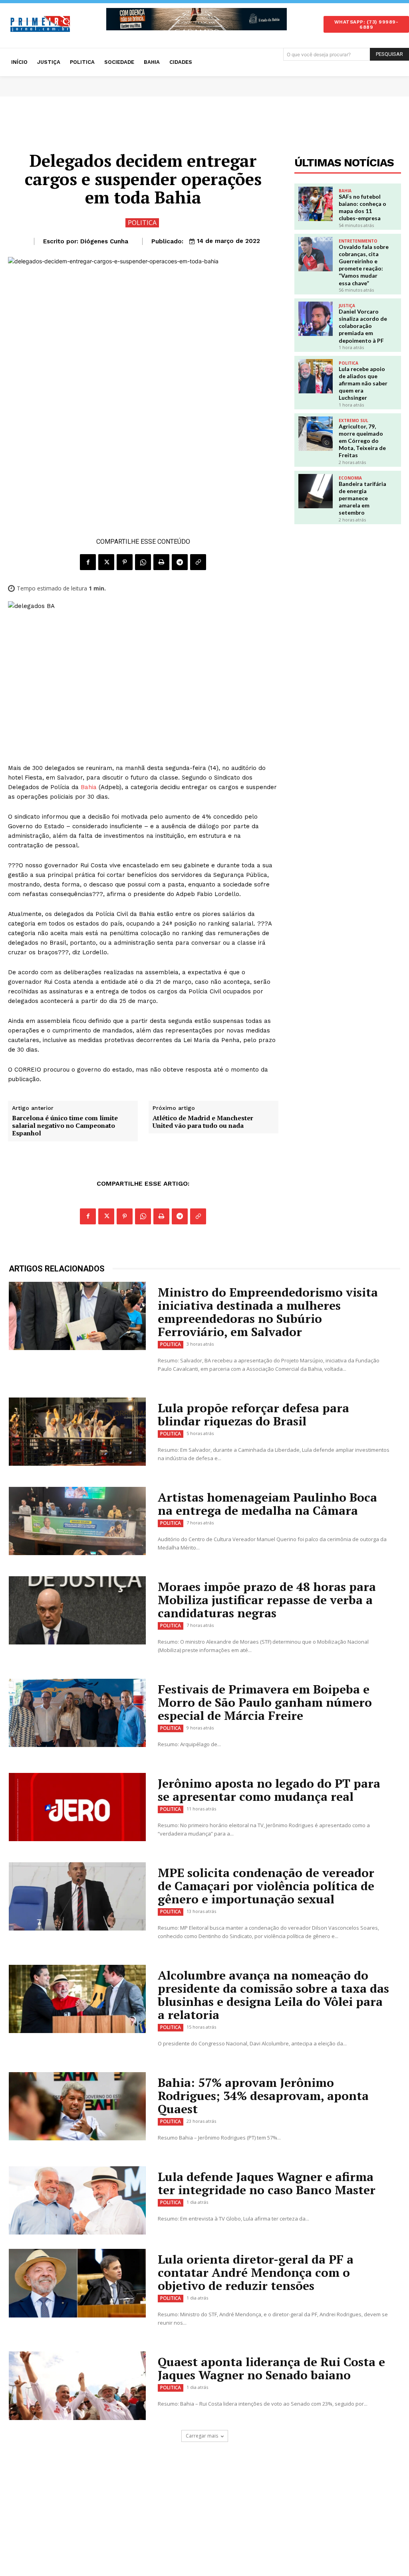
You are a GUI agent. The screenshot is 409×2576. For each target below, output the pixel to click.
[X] (106, 562)
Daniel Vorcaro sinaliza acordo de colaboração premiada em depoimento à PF (363, 326)
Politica (142, 223)
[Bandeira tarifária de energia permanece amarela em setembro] (316, 491)
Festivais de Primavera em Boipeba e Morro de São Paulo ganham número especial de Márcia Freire (265, 1702)
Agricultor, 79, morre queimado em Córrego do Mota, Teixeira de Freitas (362, 441)
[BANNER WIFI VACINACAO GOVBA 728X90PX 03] (197, 19)
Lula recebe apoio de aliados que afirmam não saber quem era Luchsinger (363, 383)
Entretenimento (358, 241)
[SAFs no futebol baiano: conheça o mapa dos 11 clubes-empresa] (316, 204)
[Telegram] (180, 562)
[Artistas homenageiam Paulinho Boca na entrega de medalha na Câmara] (77, 1521)
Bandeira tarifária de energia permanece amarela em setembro (362, 498)
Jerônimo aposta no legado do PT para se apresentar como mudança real (269, 1790)
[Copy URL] (198, 562)
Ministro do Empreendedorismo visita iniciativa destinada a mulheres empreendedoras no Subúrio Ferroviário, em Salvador (268, 1312)
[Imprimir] (161, 562)
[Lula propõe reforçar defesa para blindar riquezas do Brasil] (77, 1432)
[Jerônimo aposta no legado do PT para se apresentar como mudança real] (77, 1807)
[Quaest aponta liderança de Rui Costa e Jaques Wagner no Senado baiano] (77, 2386)
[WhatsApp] (143, 562)
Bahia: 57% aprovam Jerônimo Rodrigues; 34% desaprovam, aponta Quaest (263, 2096)
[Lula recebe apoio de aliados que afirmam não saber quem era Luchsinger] (316, 376)
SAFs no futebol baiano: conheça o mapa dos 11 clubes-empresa (362, 207)
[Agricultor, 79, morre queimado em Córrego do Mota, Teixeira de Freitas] (316, 434)
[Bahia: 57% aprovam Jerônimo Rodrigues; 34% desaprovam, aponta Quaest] (77, 2106)
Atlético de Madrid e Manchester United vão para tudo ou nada (203, 1122)
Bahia (89, 787)
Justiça (347, 306)
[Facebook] (88, 562)
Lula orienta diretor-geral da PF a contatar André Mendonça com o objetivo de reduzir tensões (256, 2272)
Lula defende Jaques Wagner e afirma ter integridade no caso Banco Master (267, 2183)
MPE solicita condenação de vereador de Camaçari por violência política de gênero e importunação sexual (266, 1886)
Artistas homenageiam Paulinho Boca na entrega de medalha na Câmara (267, 1504)
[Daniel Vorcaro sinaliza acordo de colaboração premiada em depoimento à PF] (316, 319)
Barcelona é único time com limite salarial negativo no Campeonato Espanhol (65, 1126)
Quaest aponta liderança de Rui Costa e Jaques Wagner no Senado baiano (271, 2368)
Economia (350, 478)
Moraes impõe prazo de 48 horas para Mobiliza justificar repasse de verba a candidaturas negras (267, 1600)
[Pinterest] (125, 562)
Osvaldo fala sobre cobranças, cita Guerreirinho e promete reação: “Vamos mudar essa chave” (364, 265)
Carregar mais (202, 2436)
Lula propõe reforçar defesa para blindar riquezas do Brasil (253, 1414)
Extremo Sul (353, 420)
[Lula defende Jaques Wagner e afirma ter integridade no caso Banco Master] (77, 2201)
